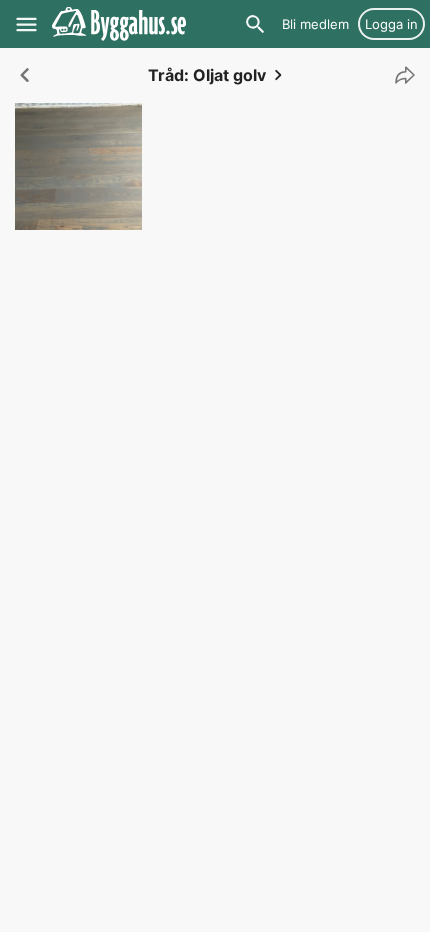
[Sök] (255, 24)
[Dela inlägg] (400, 75)
